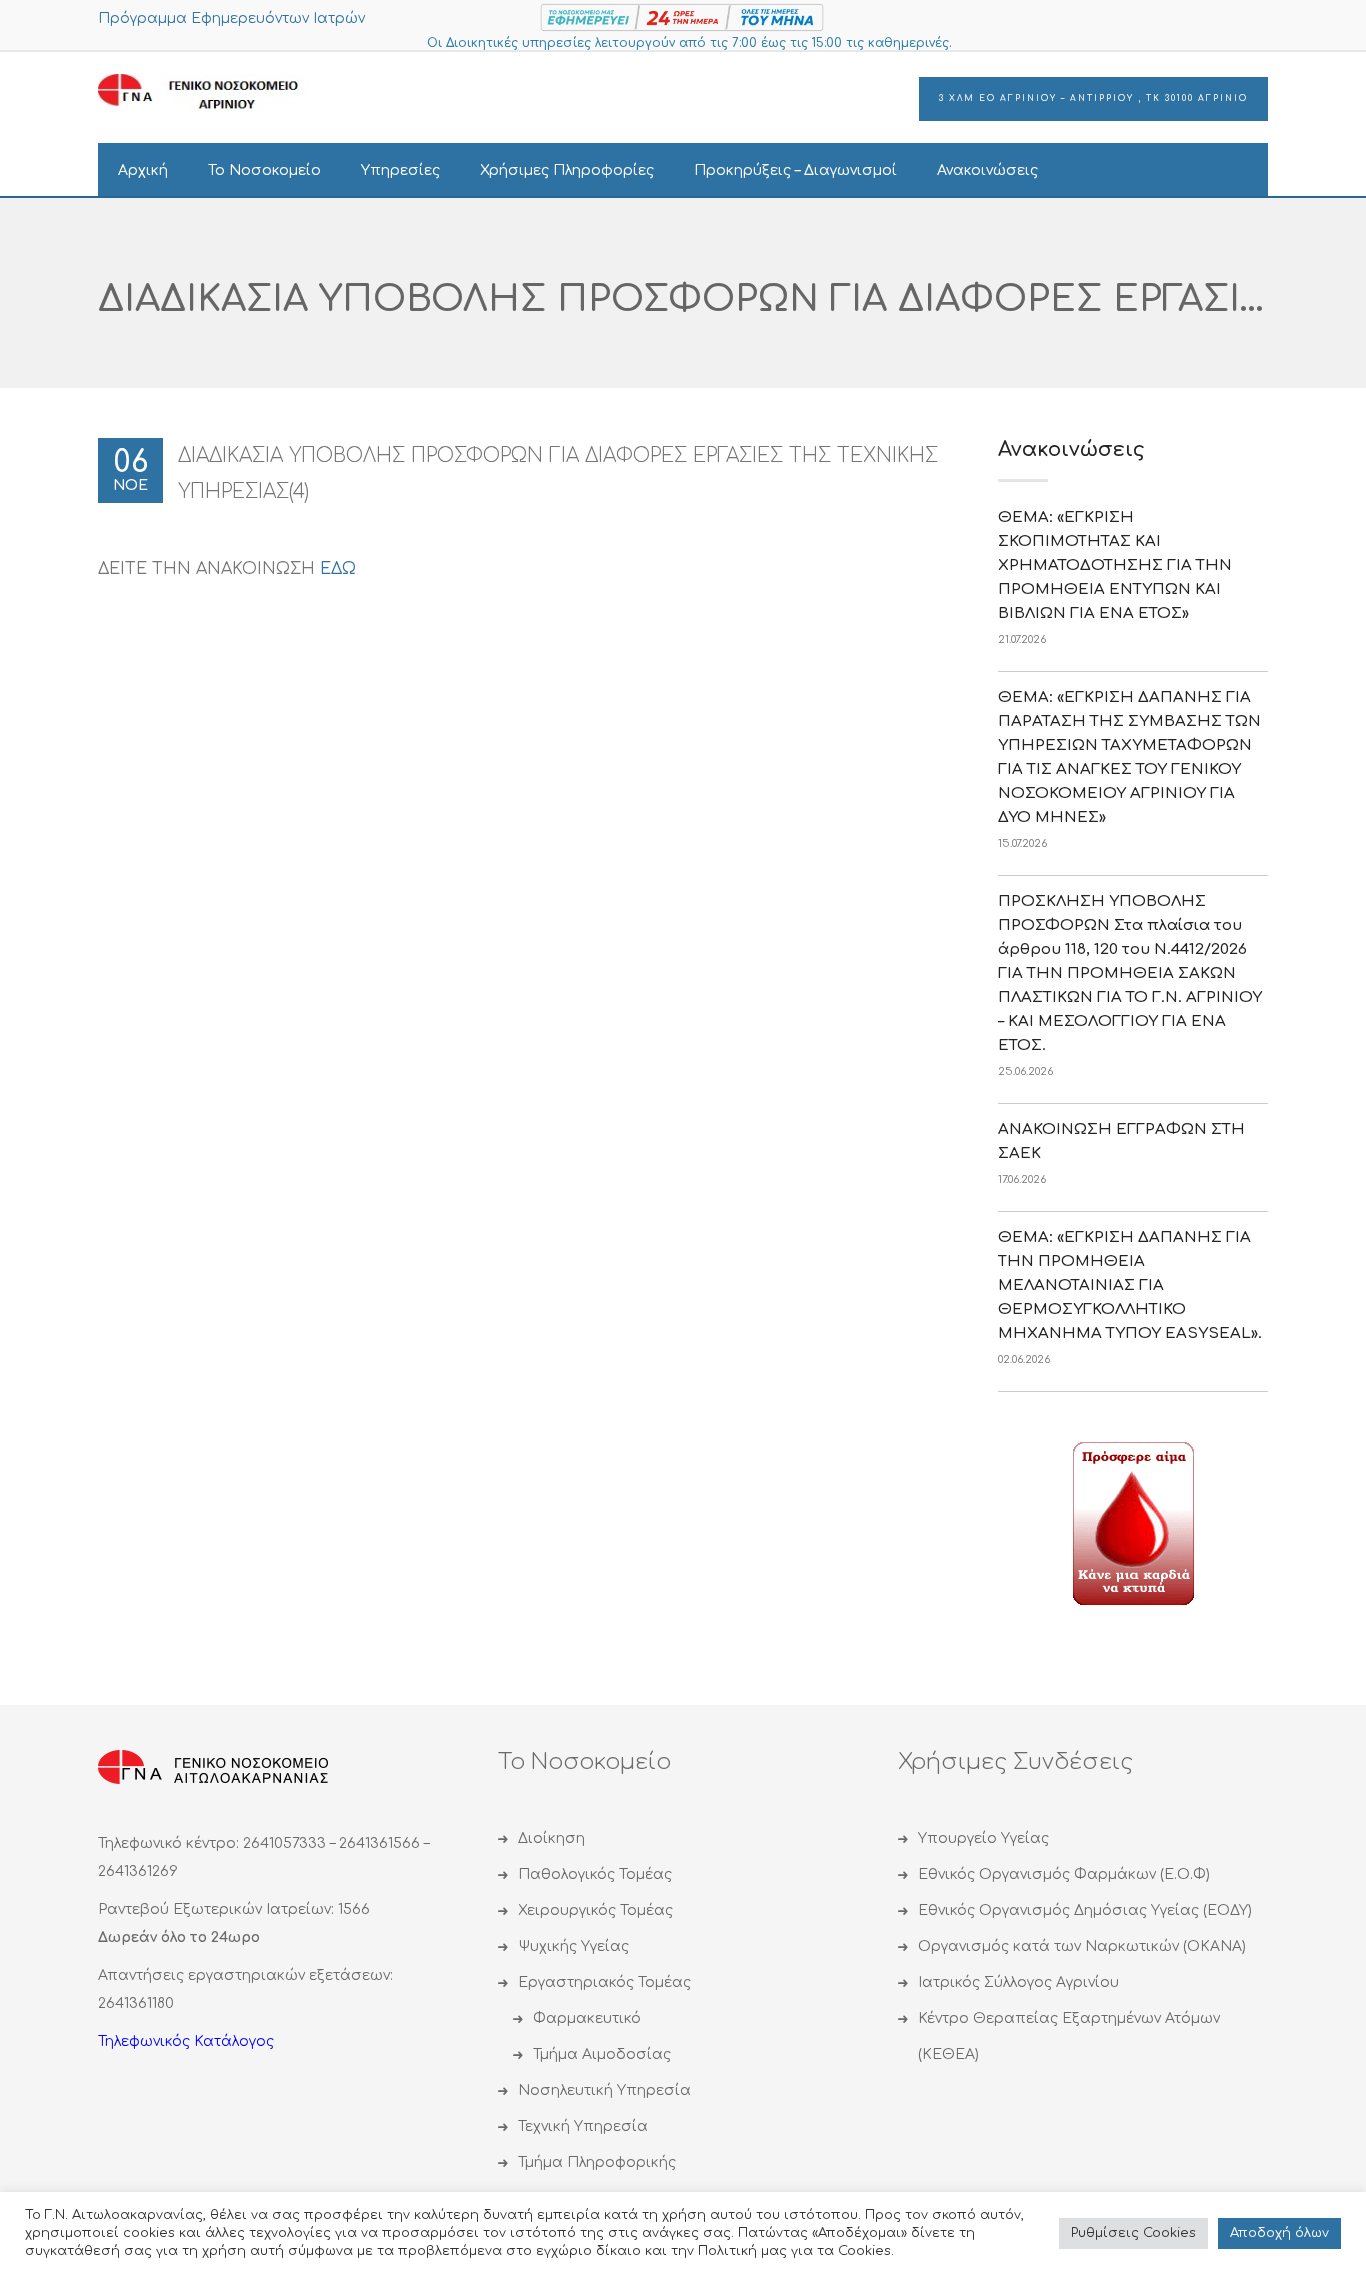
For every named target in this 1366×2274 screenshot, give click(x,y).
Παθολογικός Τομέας (595, 1874)
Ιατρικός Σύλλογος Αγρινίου (1018, 1982)
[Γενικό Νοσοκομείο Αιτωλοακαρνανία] (213, 92)
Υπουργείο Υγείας (983, 1838)
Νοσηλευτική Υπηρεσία (604, 2090)
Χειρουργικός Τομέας (595, 1910)
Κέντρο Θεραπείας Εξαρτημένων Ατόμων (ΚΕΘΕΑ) (1069, 2036)
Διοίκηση (551, 1838)
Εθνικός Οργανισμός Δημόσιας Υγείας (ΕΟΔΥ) (1085, 1910)
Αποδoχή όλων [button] (1279, 2233)
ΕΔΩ (338, 569)
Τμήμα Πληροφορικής (597, 2162)
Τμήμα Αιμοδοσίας (602, 2054)
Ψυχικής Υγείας (573, 1946)
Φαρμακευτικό (587, 2018)
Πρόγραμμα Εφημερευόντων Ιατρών (231, 18)
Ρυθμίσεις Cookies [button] (1133, 2233)
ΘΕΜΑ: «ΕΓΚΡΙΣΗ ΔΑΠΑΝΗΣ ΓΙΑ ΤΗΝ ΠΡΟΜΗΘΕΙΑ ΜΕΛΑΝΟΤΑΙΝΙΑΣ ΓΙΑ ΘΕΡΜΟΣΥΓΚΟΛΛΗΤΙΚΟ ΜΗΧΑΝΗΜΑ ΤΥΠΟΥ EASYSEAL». (1130, 1285)
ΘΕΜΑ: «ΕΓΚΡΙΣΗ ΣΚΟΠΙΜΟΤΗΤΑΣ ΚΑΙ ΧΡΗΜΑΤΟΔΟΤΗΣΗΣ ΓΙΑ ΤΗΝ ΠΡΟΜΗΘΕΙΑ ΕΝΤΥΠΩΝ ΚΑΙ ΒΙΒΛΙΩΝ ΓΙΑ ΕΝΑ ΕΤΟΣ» (1115, 565)
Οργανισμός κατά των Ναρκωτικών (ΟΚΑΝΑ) (1082, 1946)
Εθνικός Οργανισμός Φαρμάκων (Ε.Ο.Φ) (1064, 1874)
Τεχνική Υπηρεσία (583, 2126)
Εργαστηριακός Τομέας (604, 1982)
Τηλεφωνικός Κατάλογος (186, 2041)
